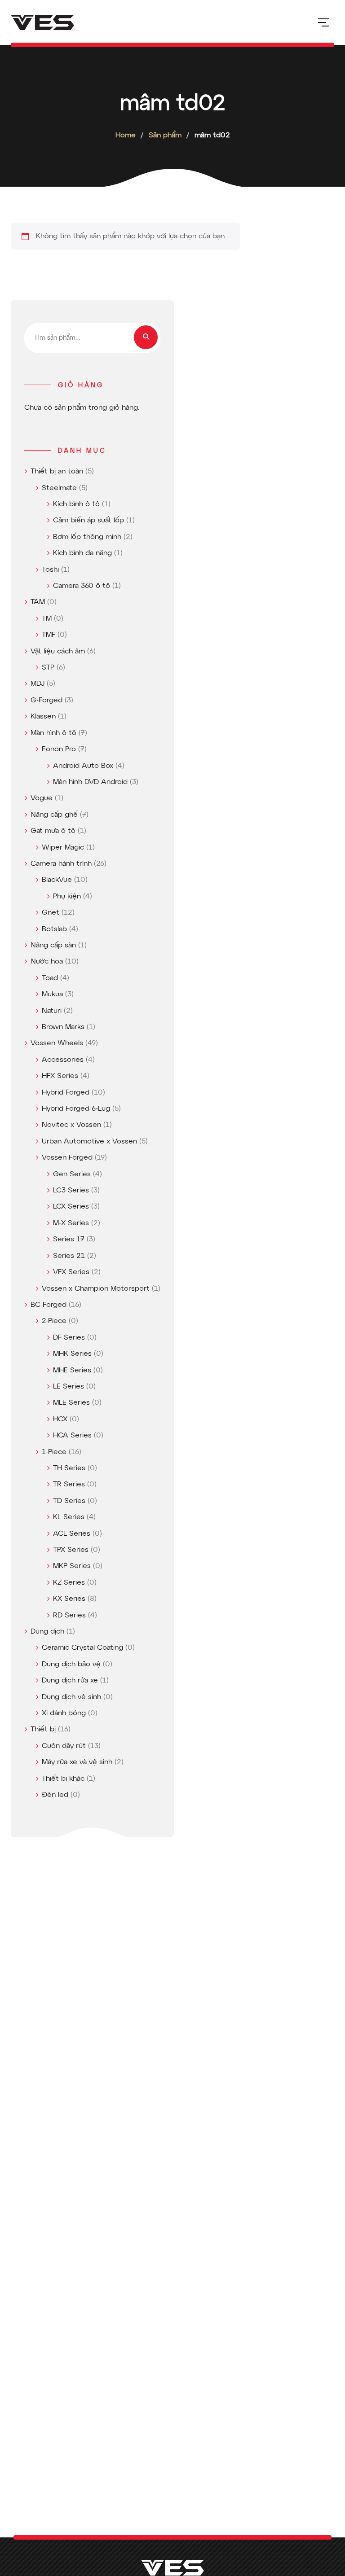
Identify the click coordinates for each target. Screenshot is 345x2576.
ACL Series (72, 1534)
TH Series (69, 1468)
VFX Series (71, 1272)
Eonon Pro (59, 749)
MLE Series (71, 1403)
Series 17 (69, 1240)
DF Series (69, 1338)
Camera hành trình (61, 864)
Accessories (63, 1060)
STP (48, 668)
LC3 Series (71, 1191)
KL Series (69, 1517)
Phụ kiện (67, 897)
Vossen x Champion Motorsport (96, 1289)
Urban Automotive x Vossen (89, 1142)
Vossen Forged (67, 1158)
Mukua (52, 994)
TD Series (69, 1501)
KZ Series (69, 1583)
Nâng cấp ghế (54, 815)
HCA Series (72, 1436)
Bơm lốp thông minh (87, 537)
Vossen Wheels (57, 1043)
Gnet (51, 913)
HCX (60, 1419)
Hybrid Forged (66, 1093)
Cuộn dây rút (64, 1746)
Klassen (43, 717)
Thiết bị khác (63, 1779)
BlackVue (57, 880)
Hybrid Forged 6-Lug (76, 1109)
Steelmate (59, 488)
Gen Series (72, 1174)
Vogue (42, 798)
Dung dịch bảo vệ (71, 1665)
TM (47, 619)
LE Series (69, 1387)
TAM (38, 602)
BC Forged (49, 1305)
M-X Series (71, 1223)
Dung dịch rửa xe (70, 1681)
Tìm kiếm (146, 337)
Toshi (50, 570)
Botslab (54, 929)
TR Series (69, 1485)
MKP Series (72, 1566)
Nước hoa (47, 962)
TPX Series (71, 1550)
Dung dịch (47, 1632)
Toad (50, 978)
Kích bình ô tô (76, 504)
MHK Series (72, 1354)
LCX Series (71, 1207)
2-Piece (54, 1321)
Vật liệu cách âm (58, 652)
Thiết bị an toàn (57, 472)
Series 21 (69, 1256)
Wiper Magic (63, 848)
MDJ (38, 684)
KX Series (69, 1599)
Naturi (52, 1011)
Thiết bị (43, 1730)
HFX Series (60, 1076)
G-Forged (46, 701)
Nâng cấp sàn (53, 946)
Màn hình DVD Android (90, 782)
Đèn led (55, 1795)
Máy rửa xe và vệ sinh (77, 1762)
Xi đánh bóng (64, 1713)
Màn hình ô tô (53, 733)
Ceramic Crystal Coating (82, 1648)
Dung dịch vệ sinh (71, 1697)
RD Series (69, 1616)
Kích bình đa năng (82, 553)
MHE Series (72, 1371)
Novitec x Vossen (71, 1125)
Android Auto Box (83, 766)
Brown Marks (63, 1027)
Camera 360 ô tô (82, 586)
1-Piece (54, 1452)
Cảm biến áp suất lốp (88, 521)
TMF (49, 635)
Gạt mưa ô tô (53, 831)
